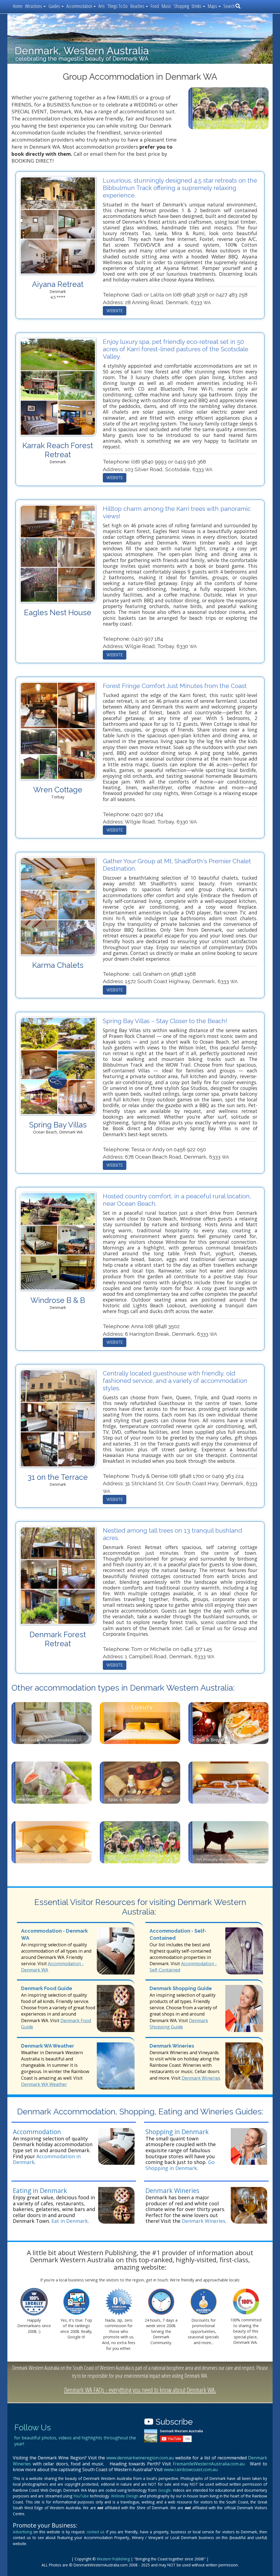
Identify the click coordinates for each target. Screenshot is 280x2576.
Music (166, 6)
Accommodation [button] (80, 6)
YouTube (81, 2496)
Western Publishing (113, 2559)
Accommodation (37, 2132)
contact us (96, 2532)
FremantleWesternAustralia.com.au (209, 2464)
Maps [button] (213, 6)
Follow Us (33, 2427)
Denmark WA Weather (48, 2046)
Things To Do (118, 6)
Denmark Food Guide (47, 1988)
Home (18, 6)
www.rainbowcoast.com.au (191, 2469)
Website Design (125, 2496)
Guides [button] (55, 6)
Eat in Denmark (70, 2221)
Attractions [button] (34, 6)
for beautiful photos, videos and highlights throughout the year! (75, 2441)
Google (164, 2490)
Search (229, 6)
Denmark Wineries (172, 2046)
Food (155, 6)
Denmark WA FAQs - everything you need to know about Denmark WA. (140, 2390)
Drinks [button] (197, 6)
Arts (102, 6)
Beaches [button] (138, 6)
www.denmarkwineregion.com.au (140, 2458)
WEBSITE (115, 311)
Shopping (181, 6)
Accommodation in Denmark (47, 2159)
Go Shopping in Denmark (180, 2165)
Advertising (22, 2532)
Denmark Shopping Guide (181, 1988)
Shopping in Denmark (177, 2132)
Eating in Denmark (40, 2191)
